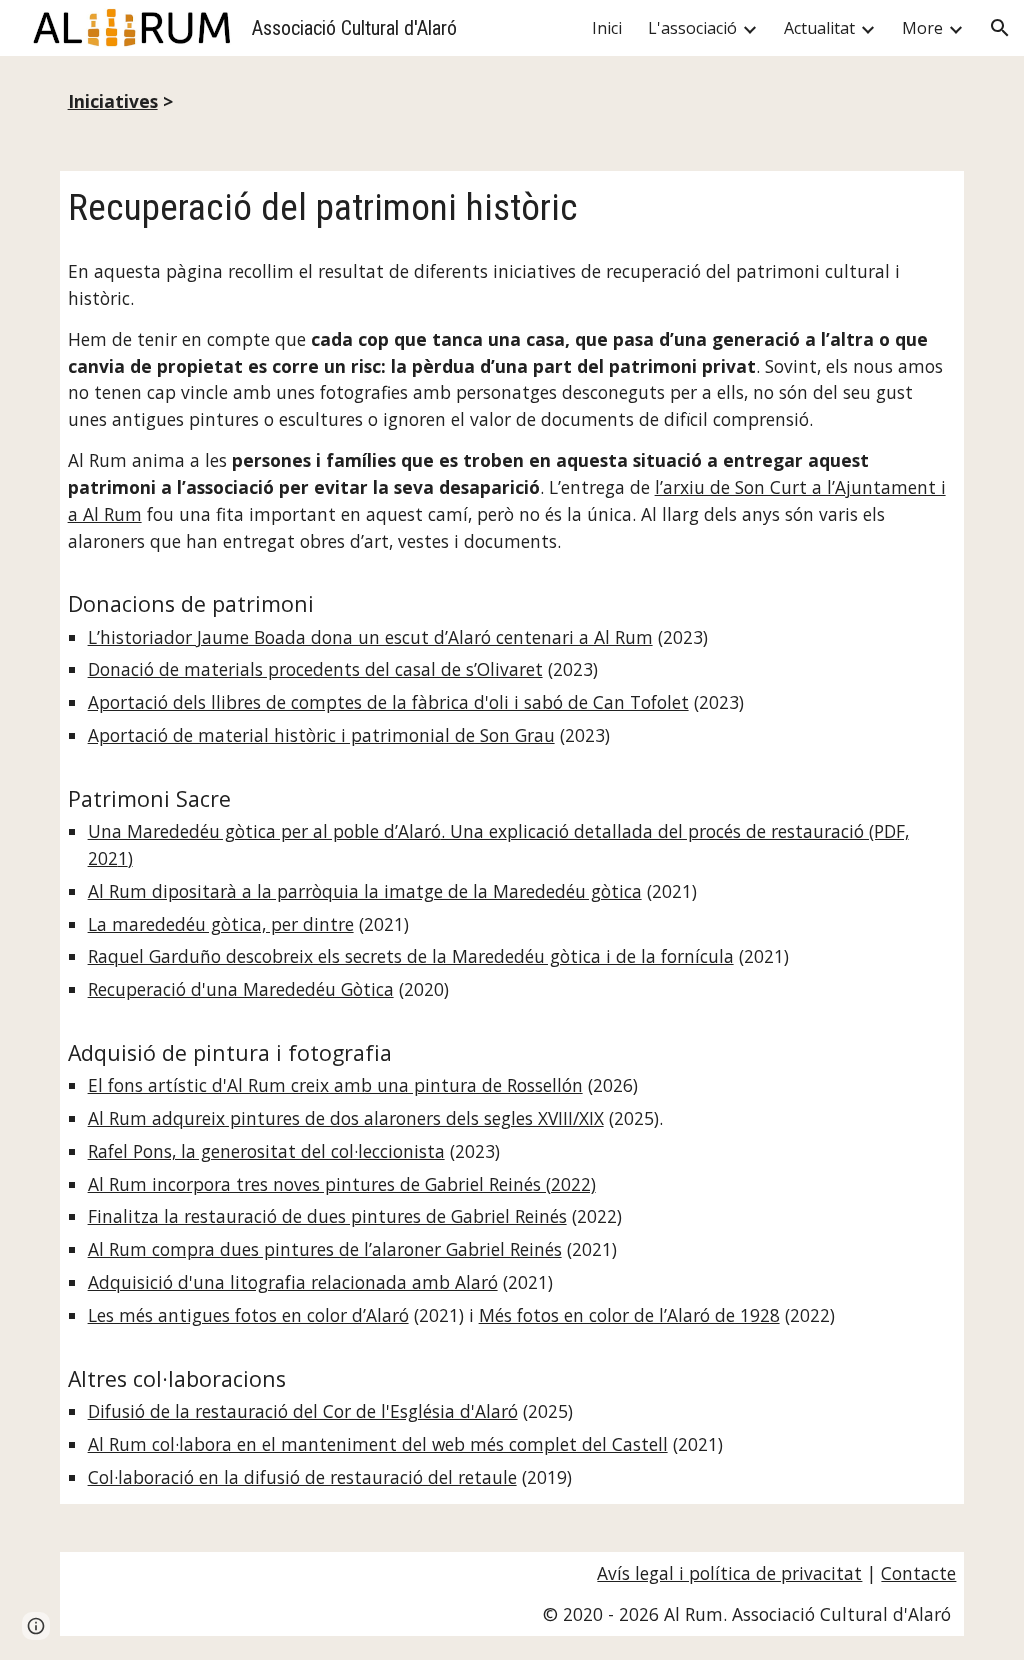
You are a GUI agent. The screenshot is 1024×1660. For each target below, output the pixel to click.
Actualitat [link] (819, 28)
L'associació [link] (692, 28)
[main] (512, 101)
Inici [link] (607, 28)
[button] (1000, 28)
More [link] (922, 28)
